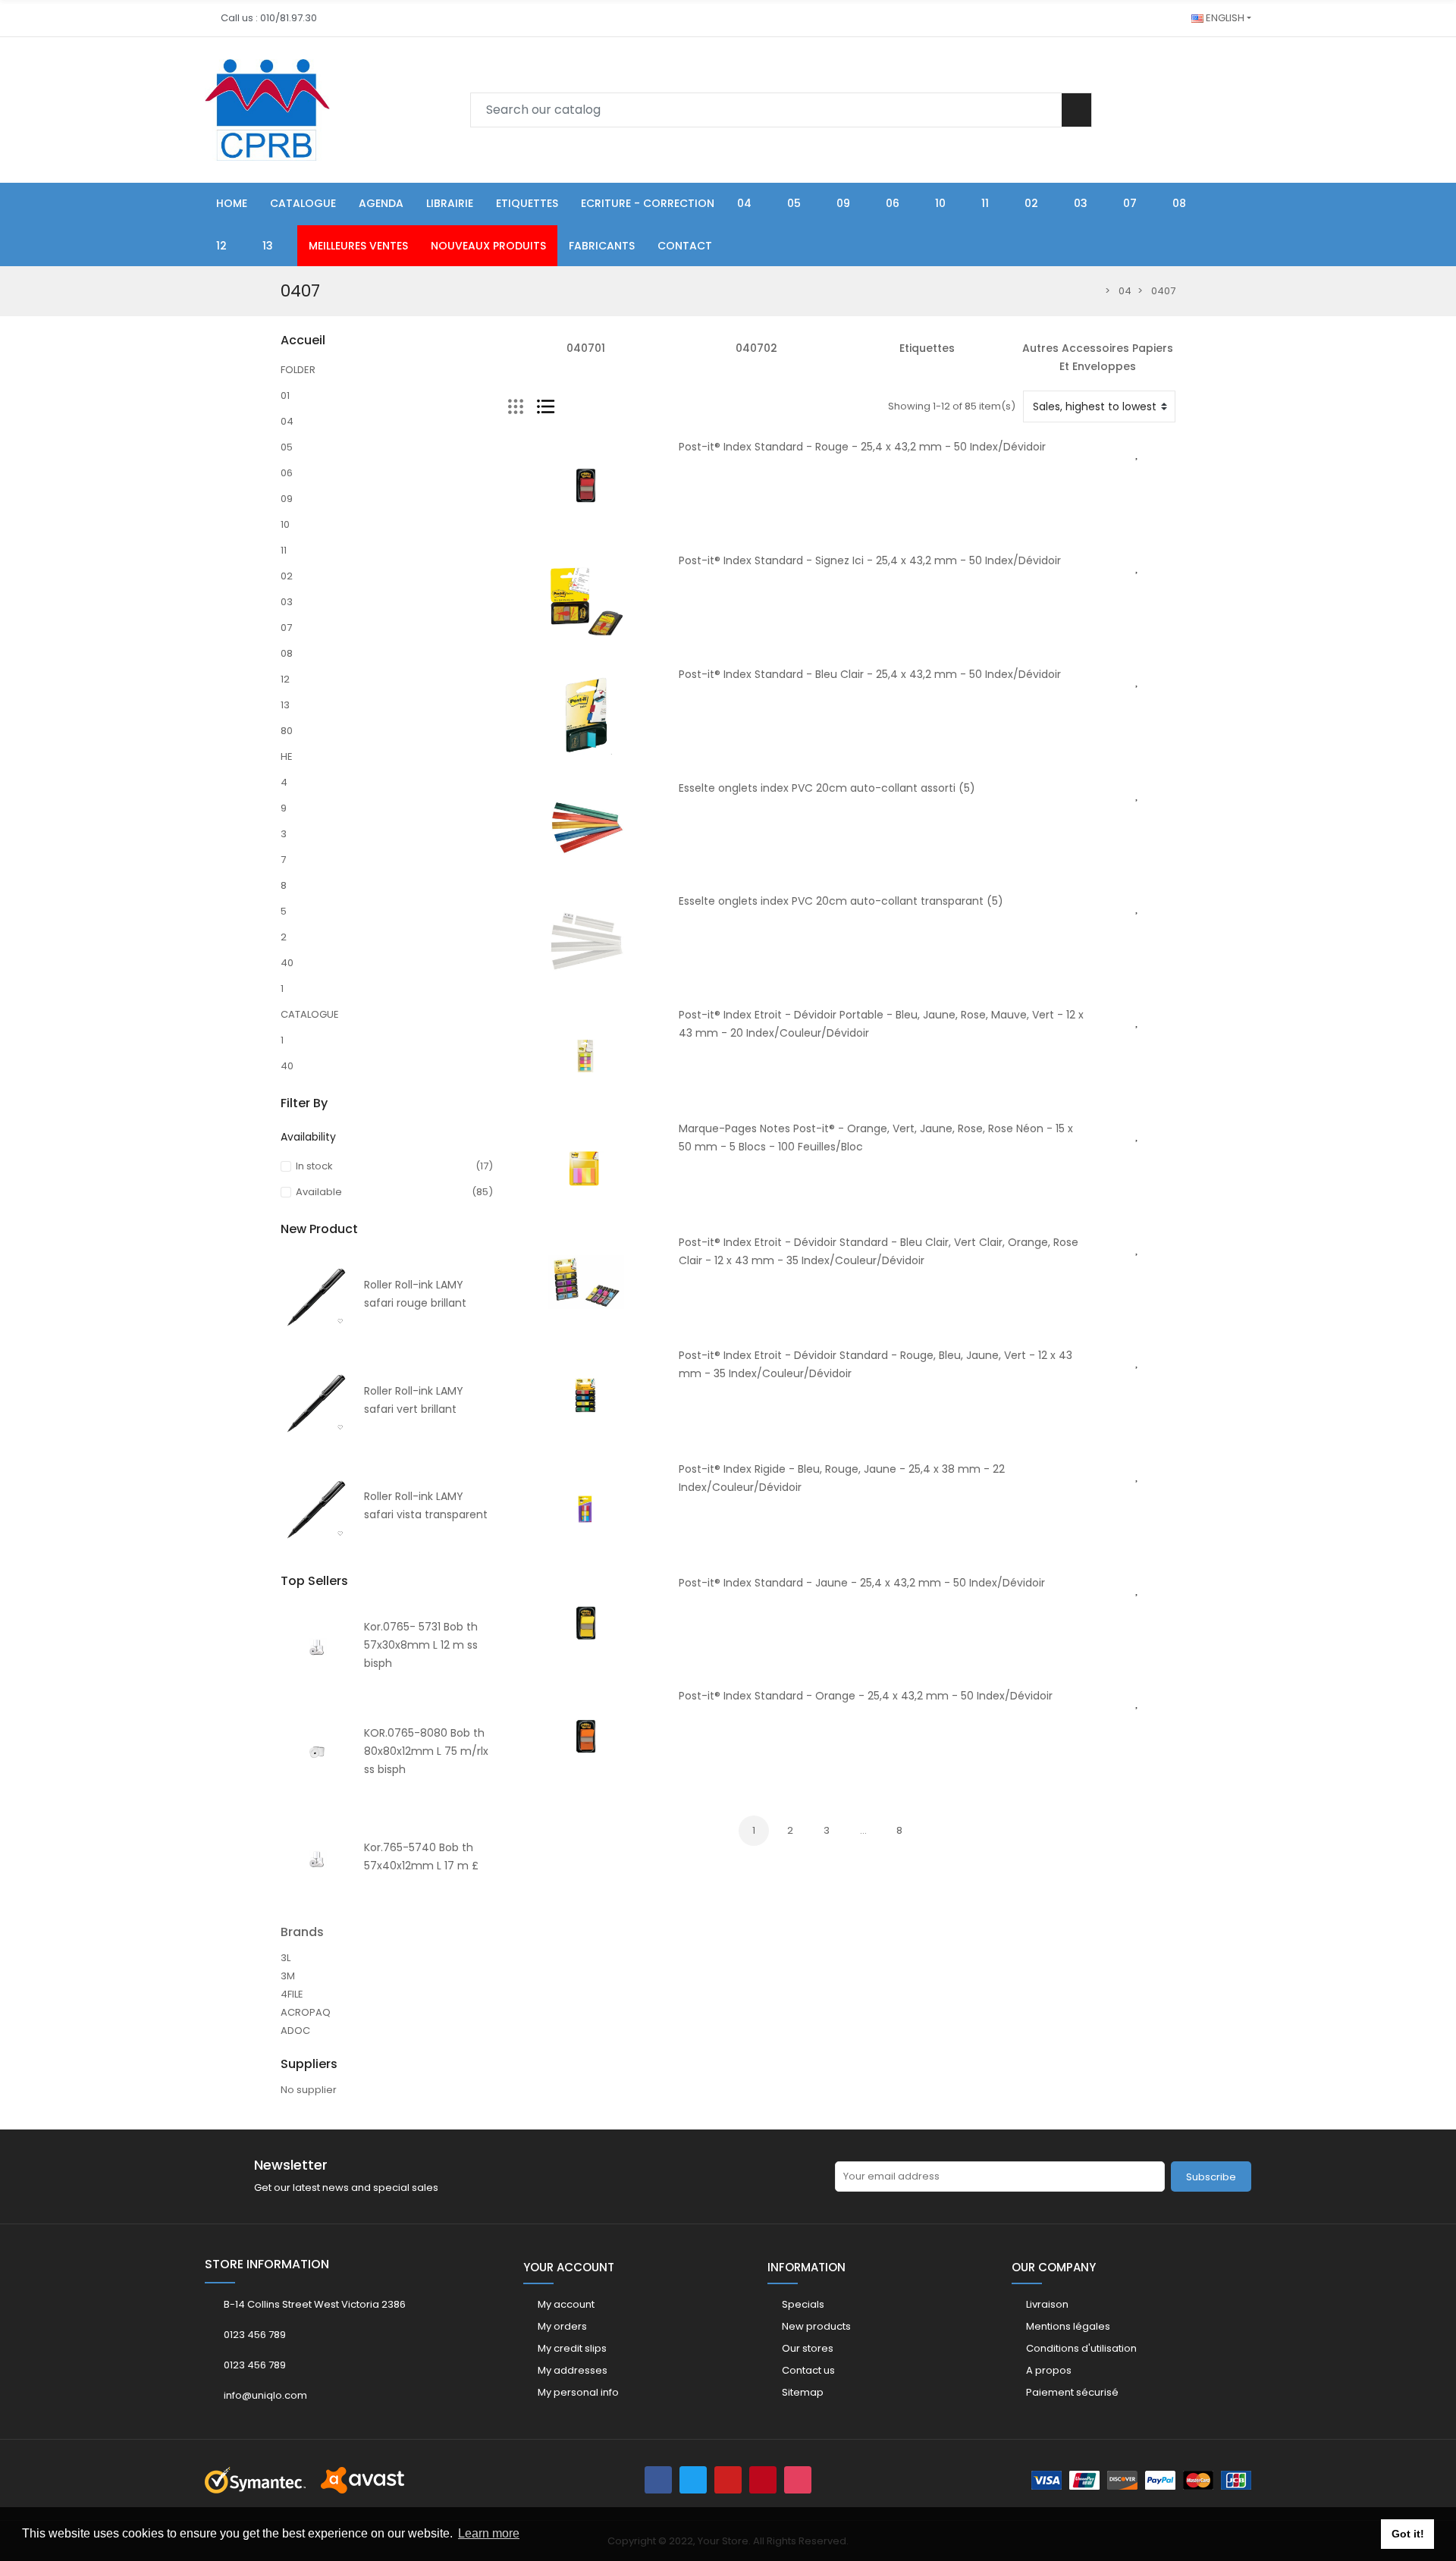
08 (287, 653)
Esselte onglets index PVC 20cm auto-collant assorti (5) (827, 788)
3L (286, 1958)
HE (287, 756)
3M (288, 1976)
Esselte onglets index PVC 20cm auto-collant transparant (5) (841, 901)
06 (287, 473)
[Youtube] (728, 2480)
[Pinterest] (763, 2480)
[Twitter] (693, 2480)
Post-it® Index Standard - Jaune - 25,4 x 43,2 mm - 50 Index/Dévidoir (862, 1583)
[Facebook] (658, 2480)
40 (287, 963)
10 (285, 524)
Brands (302, 1932)
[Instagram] (798, 2480)
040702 (756, 348)
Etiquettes (927, 348)
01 (285, 395)
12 (285, 679)
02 (287, 576)
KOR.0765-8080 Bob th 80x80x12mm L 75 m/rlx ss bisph (426, 1751)
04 (287, 421)
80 (287, 731)
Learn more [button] (489, 2533)
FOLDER (298, 370)
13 (285, 705)
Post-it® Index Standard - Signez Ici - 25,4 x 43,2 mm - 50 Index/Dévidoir (870, 560)
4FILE (292, 1994)
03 (287, 602)
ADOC (295, 2031)
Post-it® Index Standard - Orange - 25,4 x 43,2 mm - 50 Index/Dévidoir (866, 1696)
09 (287, 499)
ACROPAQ (306, 2012)
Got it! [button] (1408, 2534)
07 (286, 628)
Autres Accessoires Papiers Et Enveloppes (1098, 357)
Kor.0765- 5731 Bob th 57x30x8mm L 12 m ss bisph (421, 1645)
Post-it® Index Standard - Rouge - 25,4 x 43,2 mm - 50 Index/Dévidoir (862, 447)
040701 (586, 348)
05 (287, 447)
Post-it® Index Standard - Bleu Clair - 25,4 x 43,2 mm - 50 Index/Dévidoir (870, 674)
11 (284, 550)
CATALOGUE (310, 1014)
